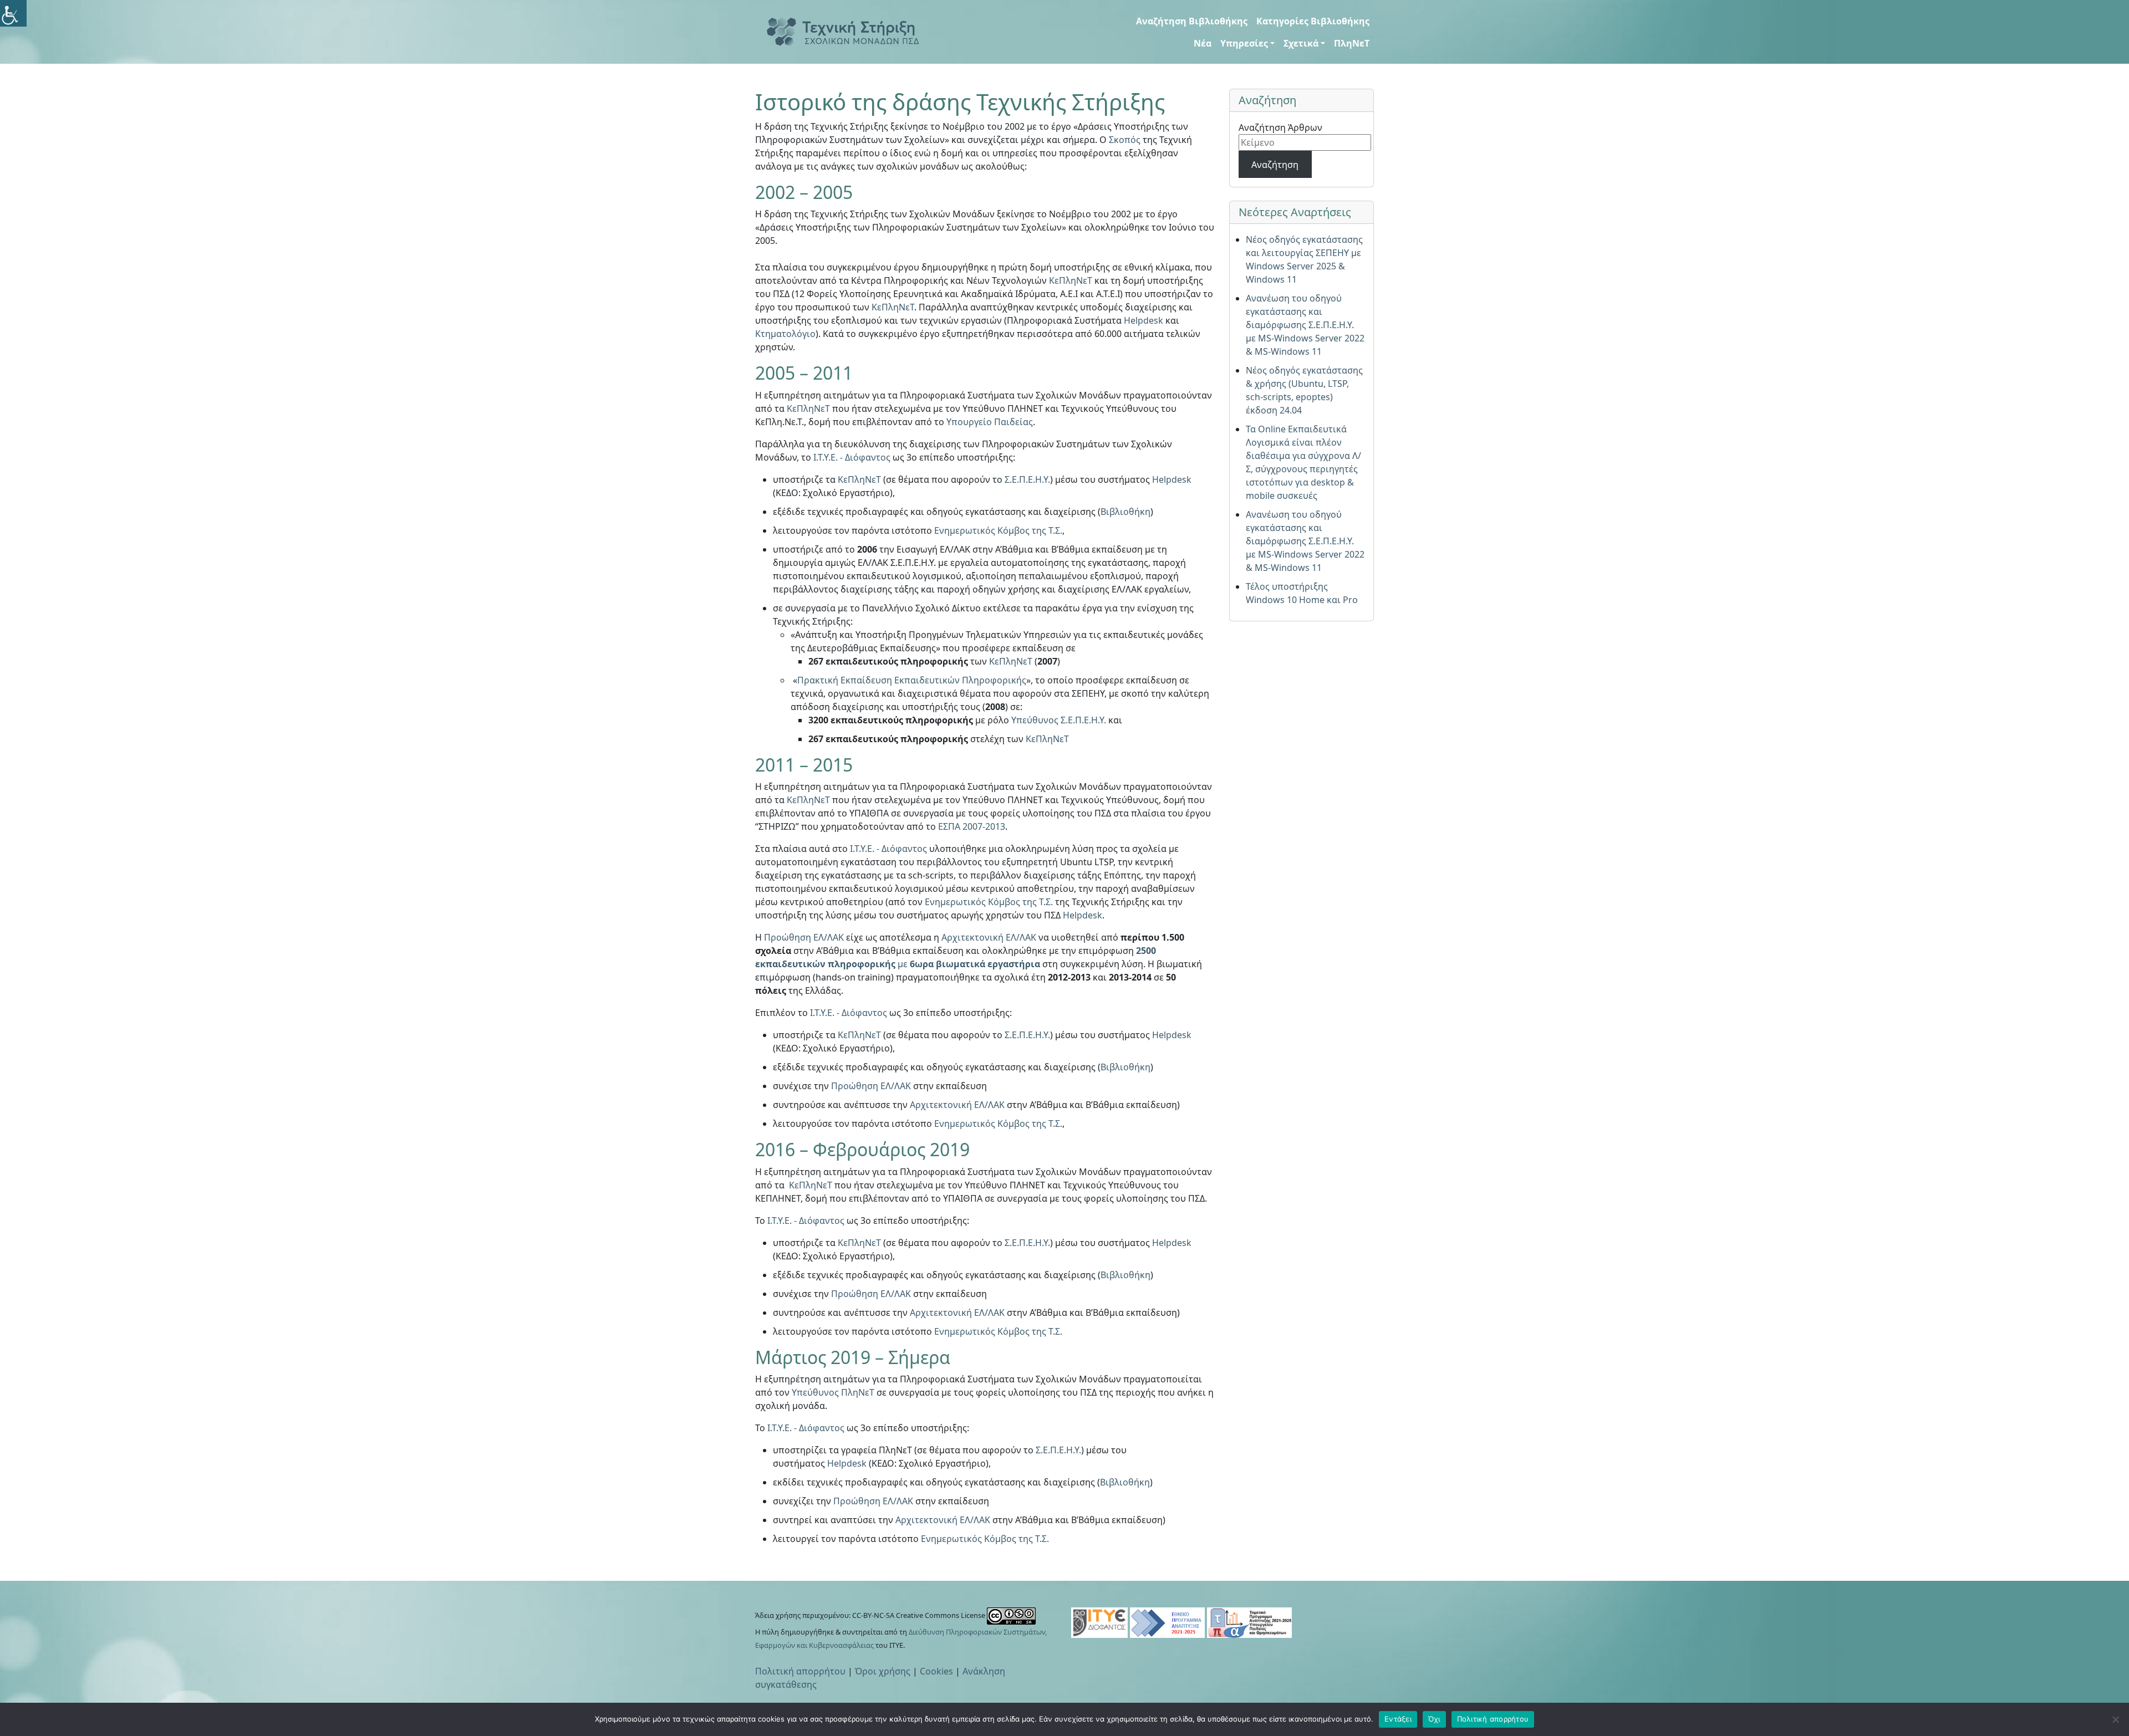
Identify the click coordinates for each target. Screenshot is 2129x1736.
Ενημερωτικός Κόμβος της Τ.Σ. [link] (998, 530)
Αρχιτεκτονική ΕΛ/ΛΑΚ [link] (989, 937)
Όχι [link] (1434, 1719)
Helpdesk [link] (1144, 320)
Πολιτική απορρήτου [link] (800, 1671)
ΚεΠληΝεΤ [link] (1071, 280)
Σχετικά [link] (1301, 43)
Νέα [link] (1203, 43)
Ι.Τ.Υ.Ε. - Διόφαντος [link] (852, 457)
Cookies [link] (936, 1671)
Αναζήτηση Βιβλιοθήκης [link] (1192, 21)
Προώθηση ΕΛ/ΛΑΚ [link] (804, 937)
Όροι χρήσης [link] (883, 1671)
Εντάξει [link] (1398, 1719)
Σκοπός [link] (1125, 140)
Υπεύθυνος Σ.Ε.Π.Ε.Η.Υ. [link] (1059, 720)
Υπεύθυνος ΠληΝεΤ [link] (833, 1392)
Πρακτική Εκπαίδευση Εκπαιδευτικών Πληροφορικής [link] (912, 680)
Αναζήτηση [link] (1275, 165)
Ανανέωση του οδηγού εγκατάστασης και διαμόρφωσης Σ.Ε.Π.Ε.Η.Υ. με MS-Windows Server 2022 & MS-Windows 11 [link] (1305, 325)
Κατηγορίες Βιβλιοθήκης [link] (1313, 21)
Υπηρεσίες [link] (1244, 43)
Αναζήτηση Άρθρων (1280, 127)
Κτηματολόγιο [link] (785, 334)
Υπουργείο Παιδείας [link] (990, 422)
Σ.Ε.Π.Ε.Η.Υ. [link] (1027, 479)
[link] (13, 13)
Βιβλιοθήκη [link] (1125, 512)
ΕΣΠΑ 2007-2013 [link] (972, 826)
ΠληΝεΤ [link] (1352, 43)
